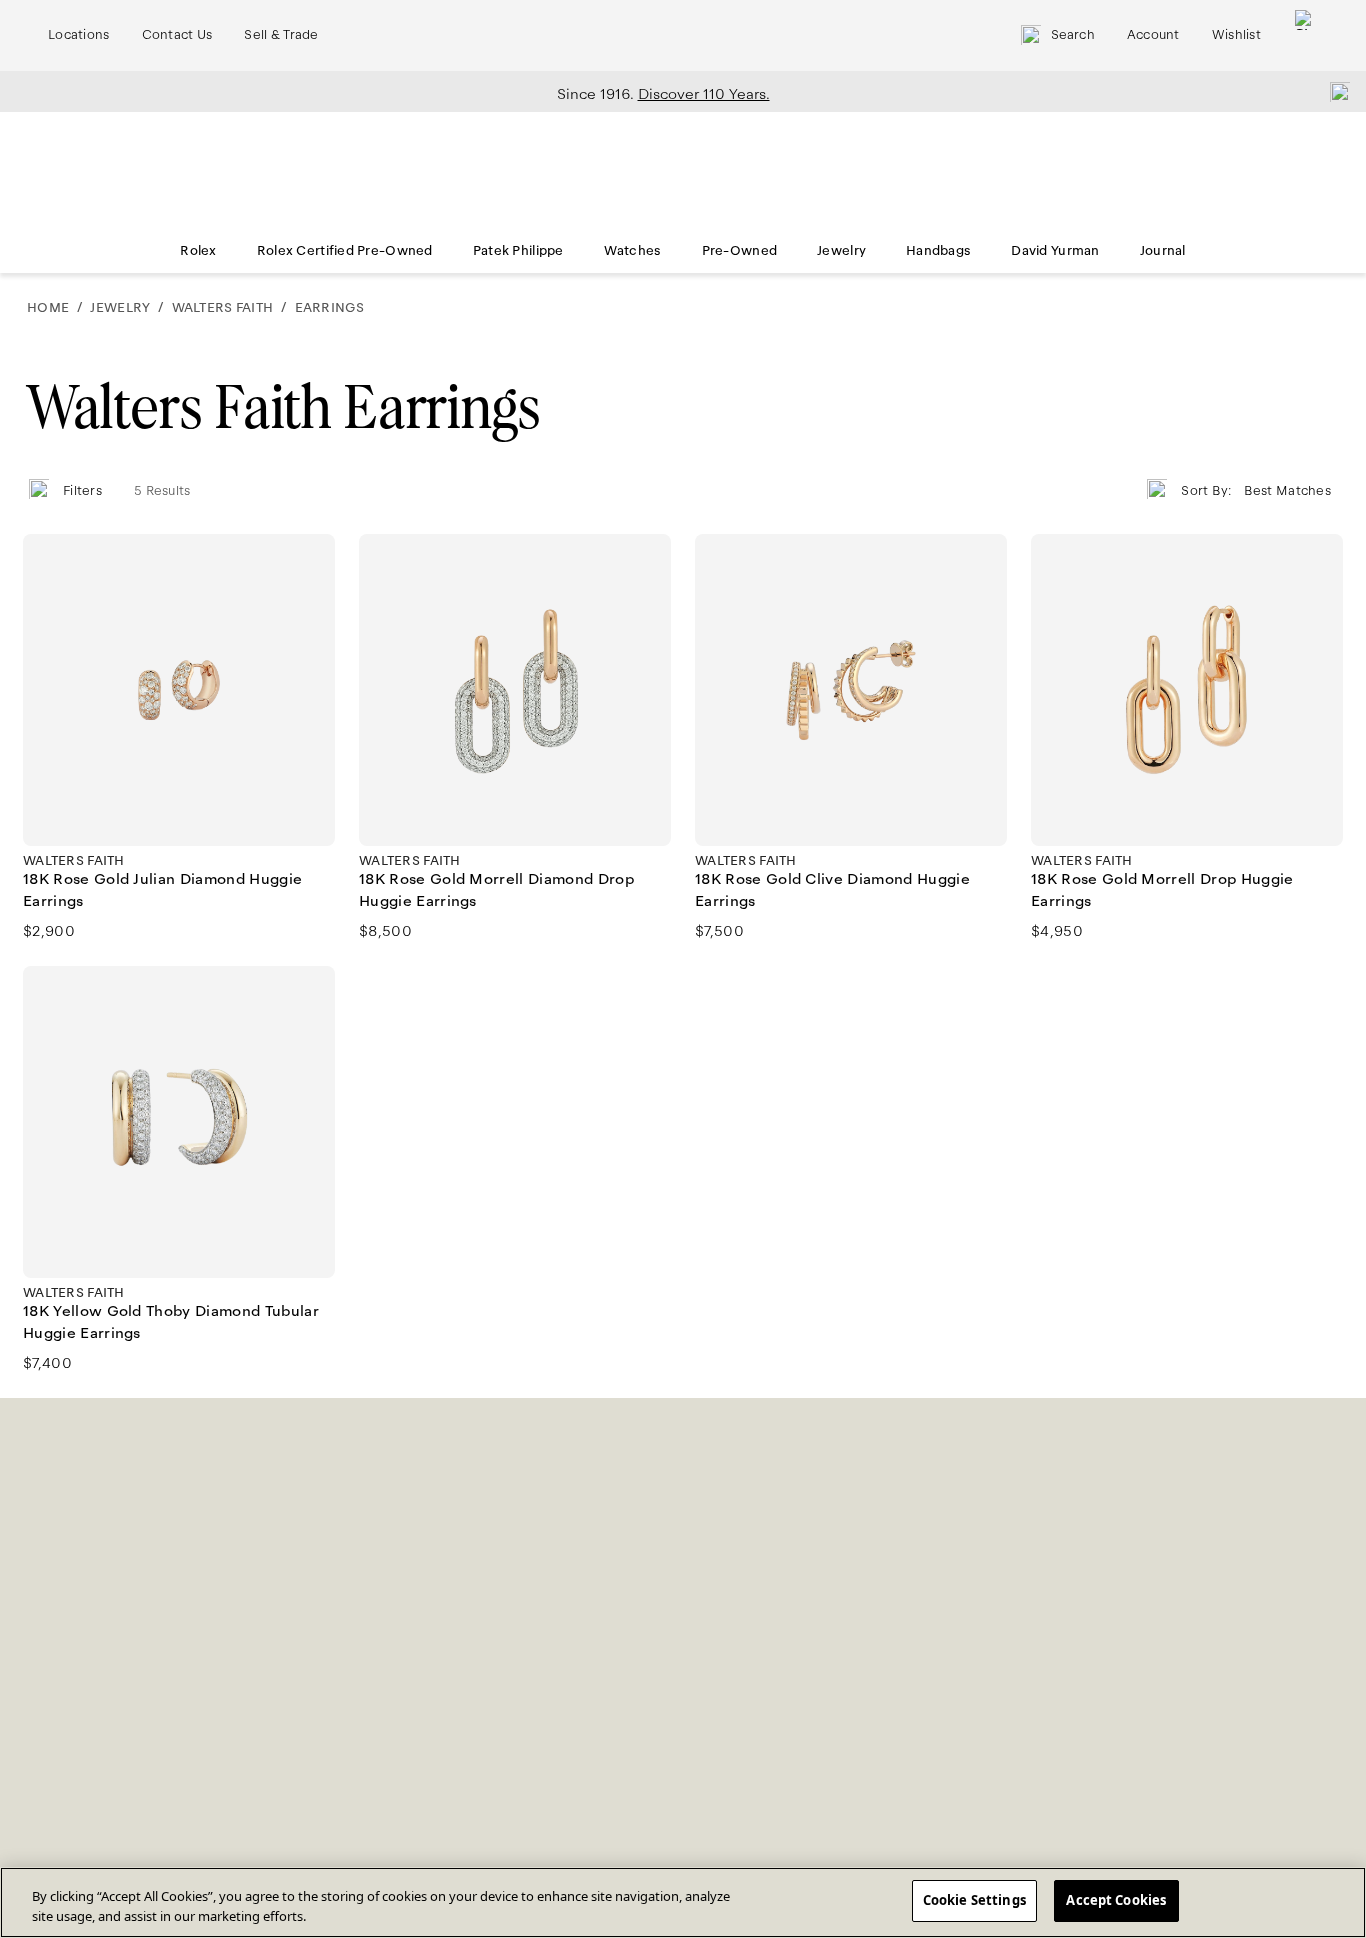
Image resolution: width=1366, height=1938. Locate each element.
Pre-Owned (740, 251)
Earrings (329, 308)
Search (1073, 35)
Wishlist (1236, 35)
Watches (633, 251)
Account (1153, 35)
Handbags (938, 251)
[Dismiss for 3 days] (1334, 91)
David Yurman (1055, 251)
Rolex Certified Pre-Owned (345, 251)
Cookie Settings (974, 1900)
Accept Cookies (1116, 1900)
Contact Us (177, 35)
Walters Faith (222, 308)
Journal (1163, 251)
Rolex (198, 251)
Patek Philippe (518, 251)
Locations (79, 35)
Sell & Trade (281, 35)
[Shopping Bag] (1305, 35)
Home (48, 308)
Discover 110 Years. (704, 94)
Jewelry (841, 251)
